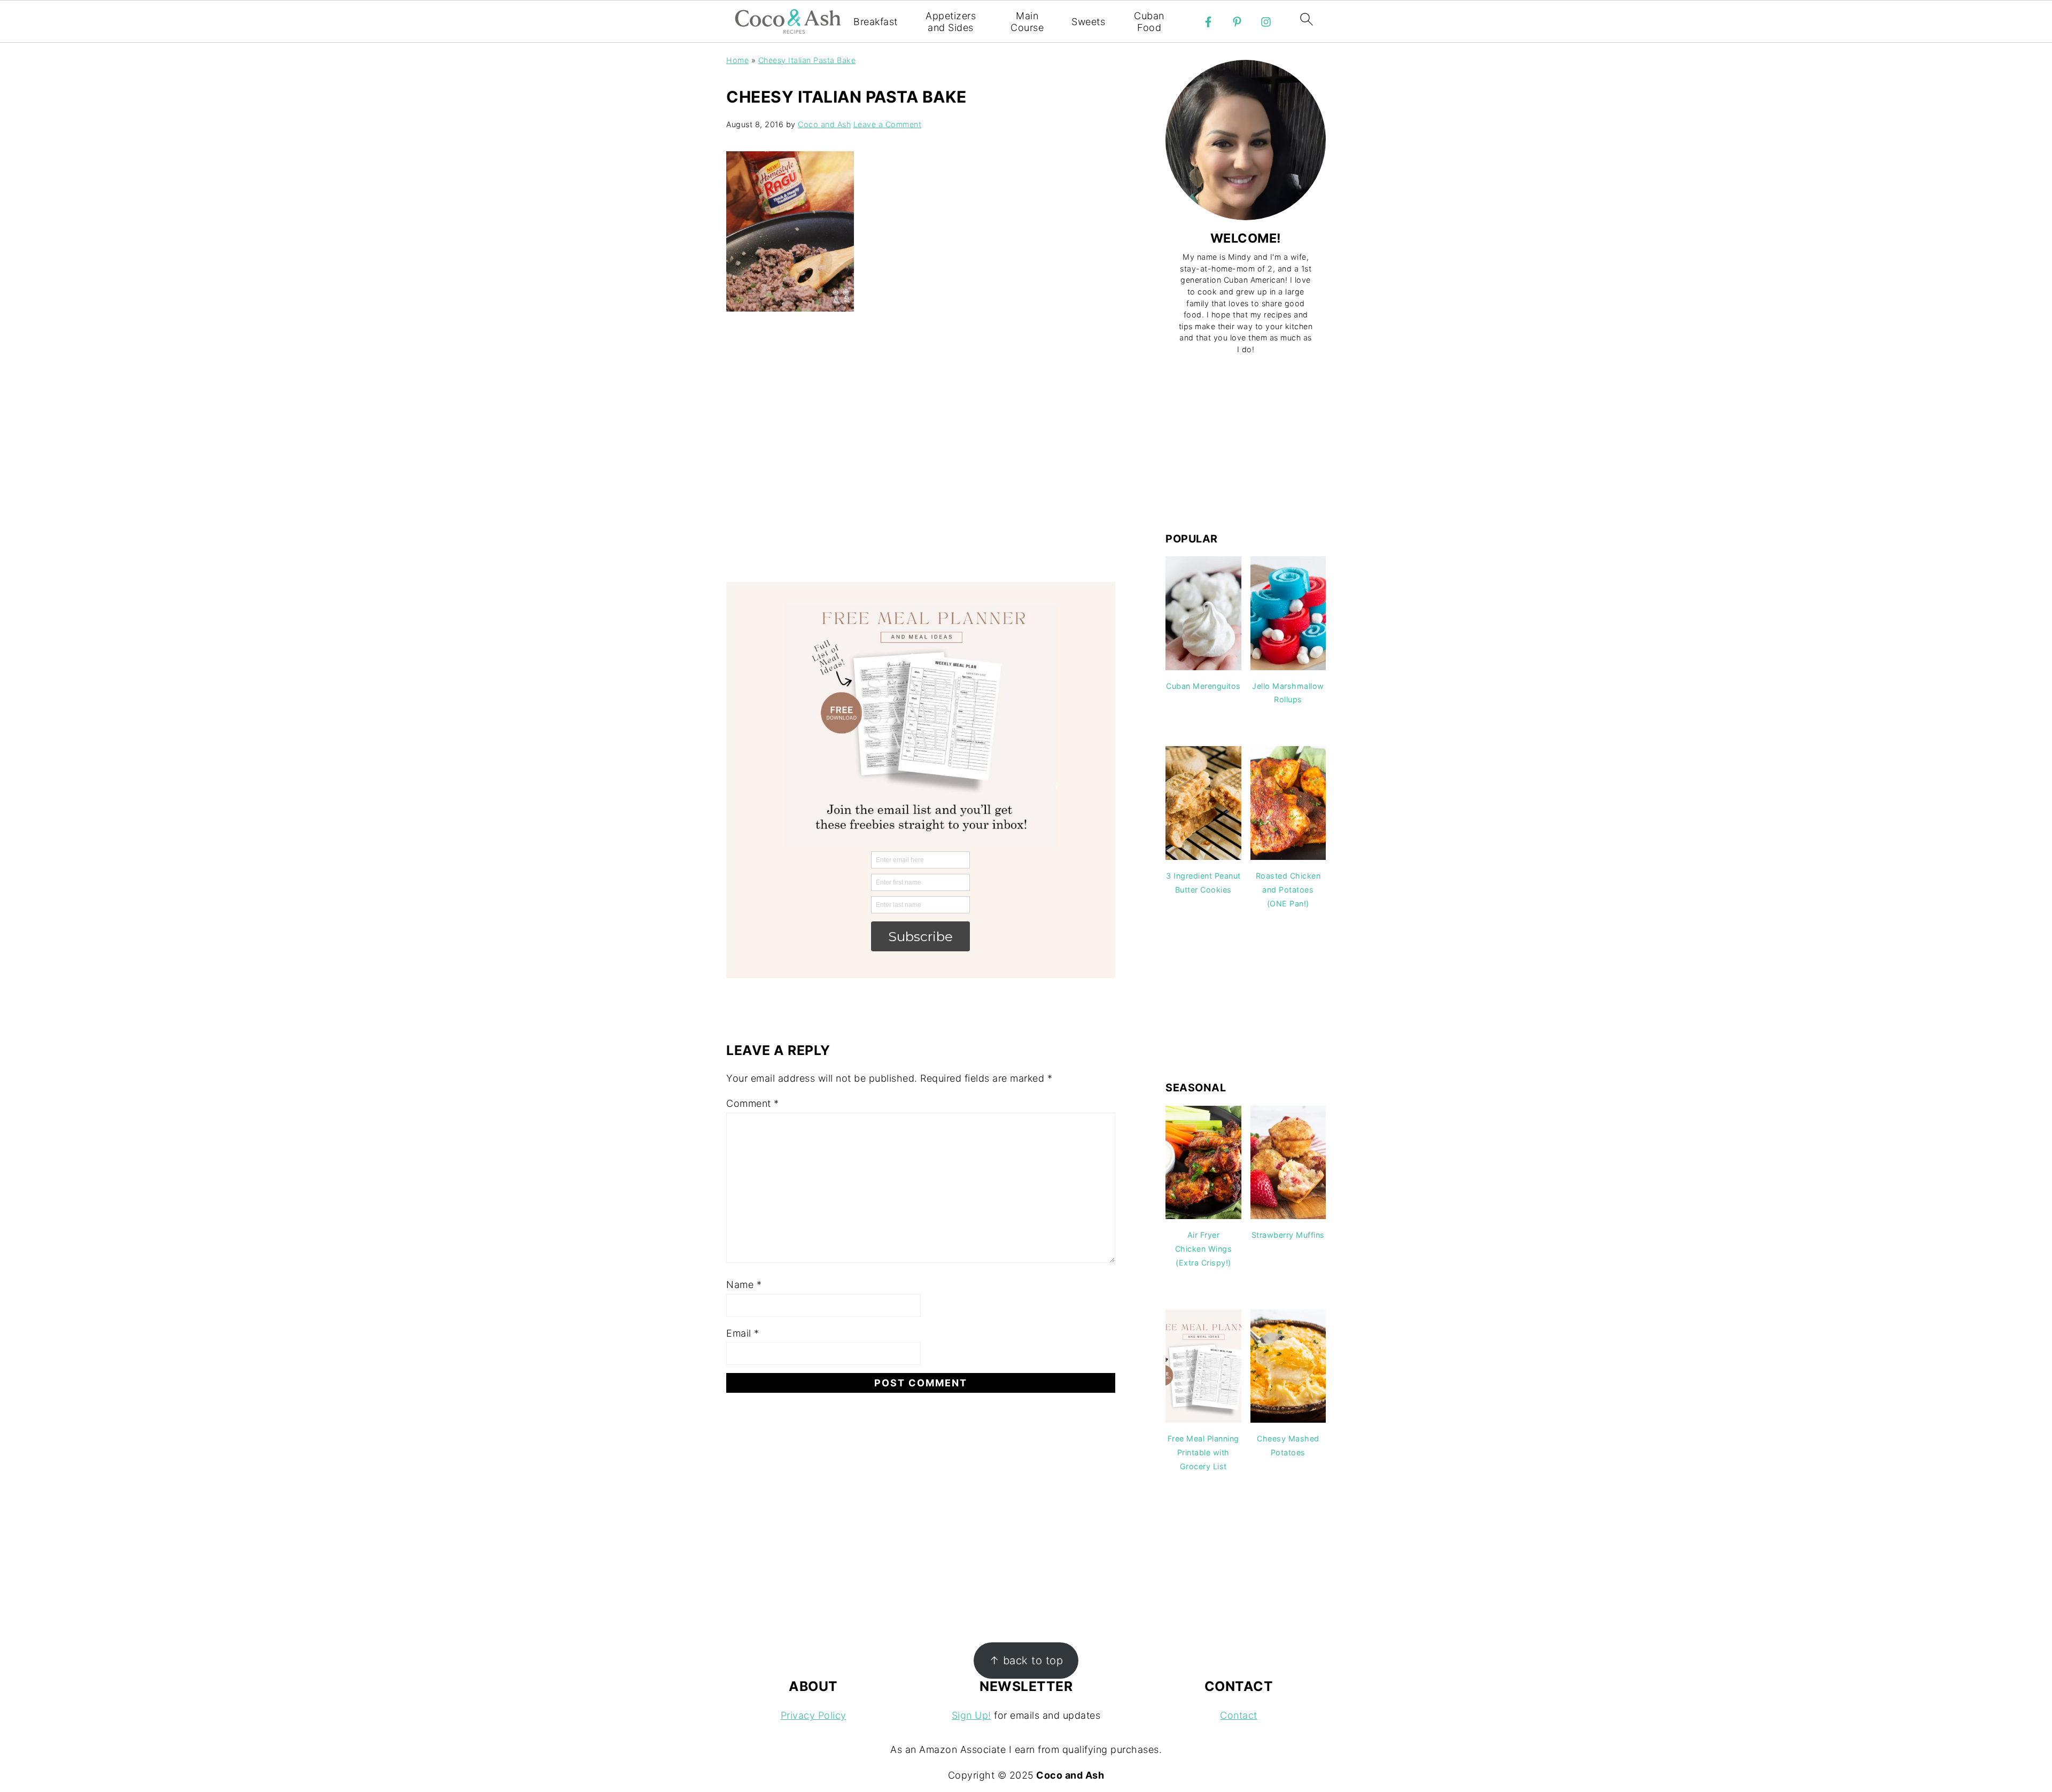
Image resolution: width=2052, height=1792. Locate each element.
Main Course (1027, 22)
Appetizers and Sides (951, 22)
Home (737, 60)
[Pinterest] (1237, 22)
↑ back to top (1026, 1660)
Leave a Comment (888, 124)
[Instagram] (1266, 22)
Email (743, 1333)
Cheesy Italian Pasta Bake (807, 60)
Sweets (1088, 22)
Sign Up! (971, 1715)
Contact (1239, 1715)
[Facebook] (1208, 22)
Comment (753, 1103)
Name (744, 1285)
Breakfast (876, 22)
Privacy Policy (814, 1715)
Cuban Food (1149, 22)
